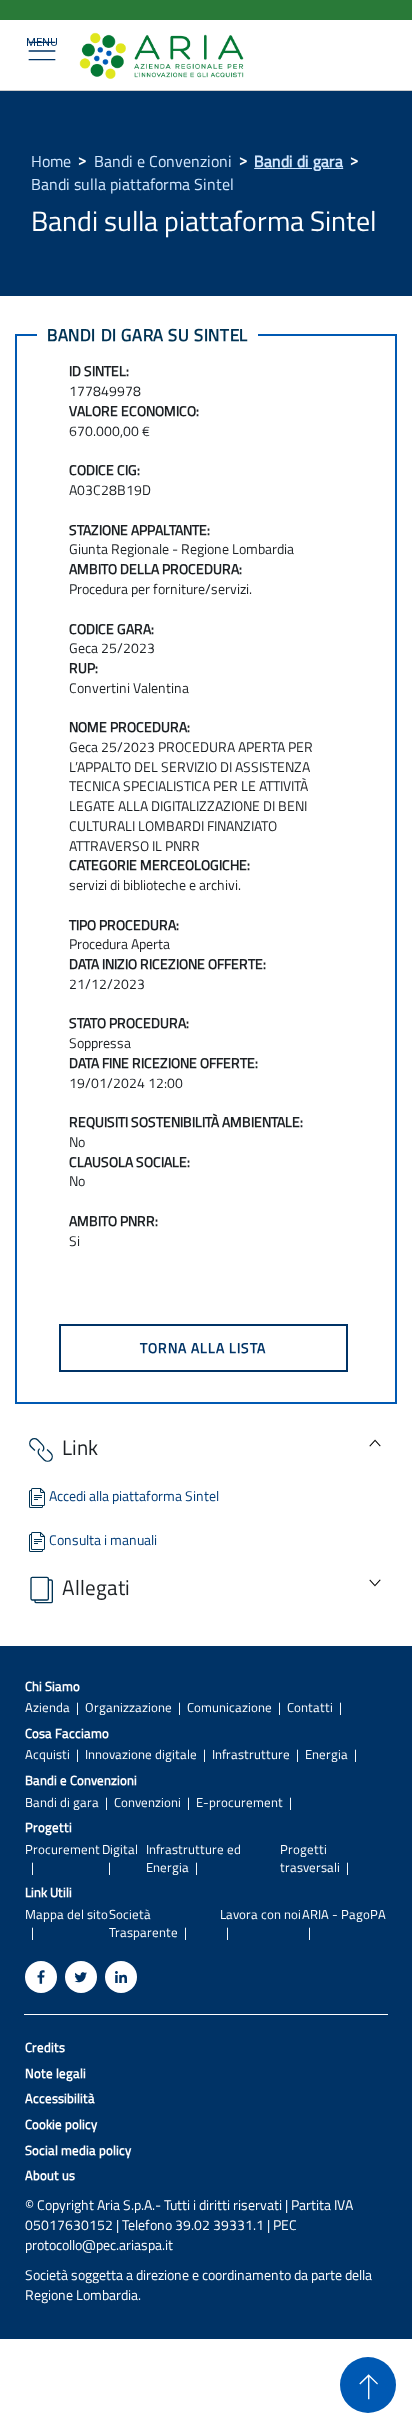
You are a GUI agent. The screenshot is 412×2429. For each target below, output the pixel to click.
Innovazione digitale (141, 1754)
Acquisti (47, 1754)
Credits (45, 2047)
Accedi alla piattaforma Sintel (134, 1495)
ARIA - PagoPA (344, 1914)
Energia (326, 1754)
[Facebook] (41, 1977)
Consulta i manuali (103, 1539)
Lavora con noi (260, 1914)
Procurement (62, 1849)
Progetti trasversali (310, 1858)
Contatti (310, 1707)
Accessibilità (60, 2098)
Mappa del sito (66, 1914)
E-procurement (239, 1802)
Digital (120, 1849)
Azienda (47, 1707)
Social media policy (78, 2150)
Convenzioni (147, 1802)
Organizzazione (128, 1707)
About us (50, 2175)
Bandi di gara (298, 161)
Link (80, 1447)
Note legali (55, 2073)
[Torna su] (368, 2385)
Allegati (96, 1587)
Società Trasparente (143, 1923)
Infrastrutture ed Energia (193, 1858)
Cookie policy (61, 2124)
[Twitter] (81, 1977)
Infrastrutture (251, 1754)
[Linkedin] (121, 1977)
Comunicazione (229, 1707)
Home (51, 161)
